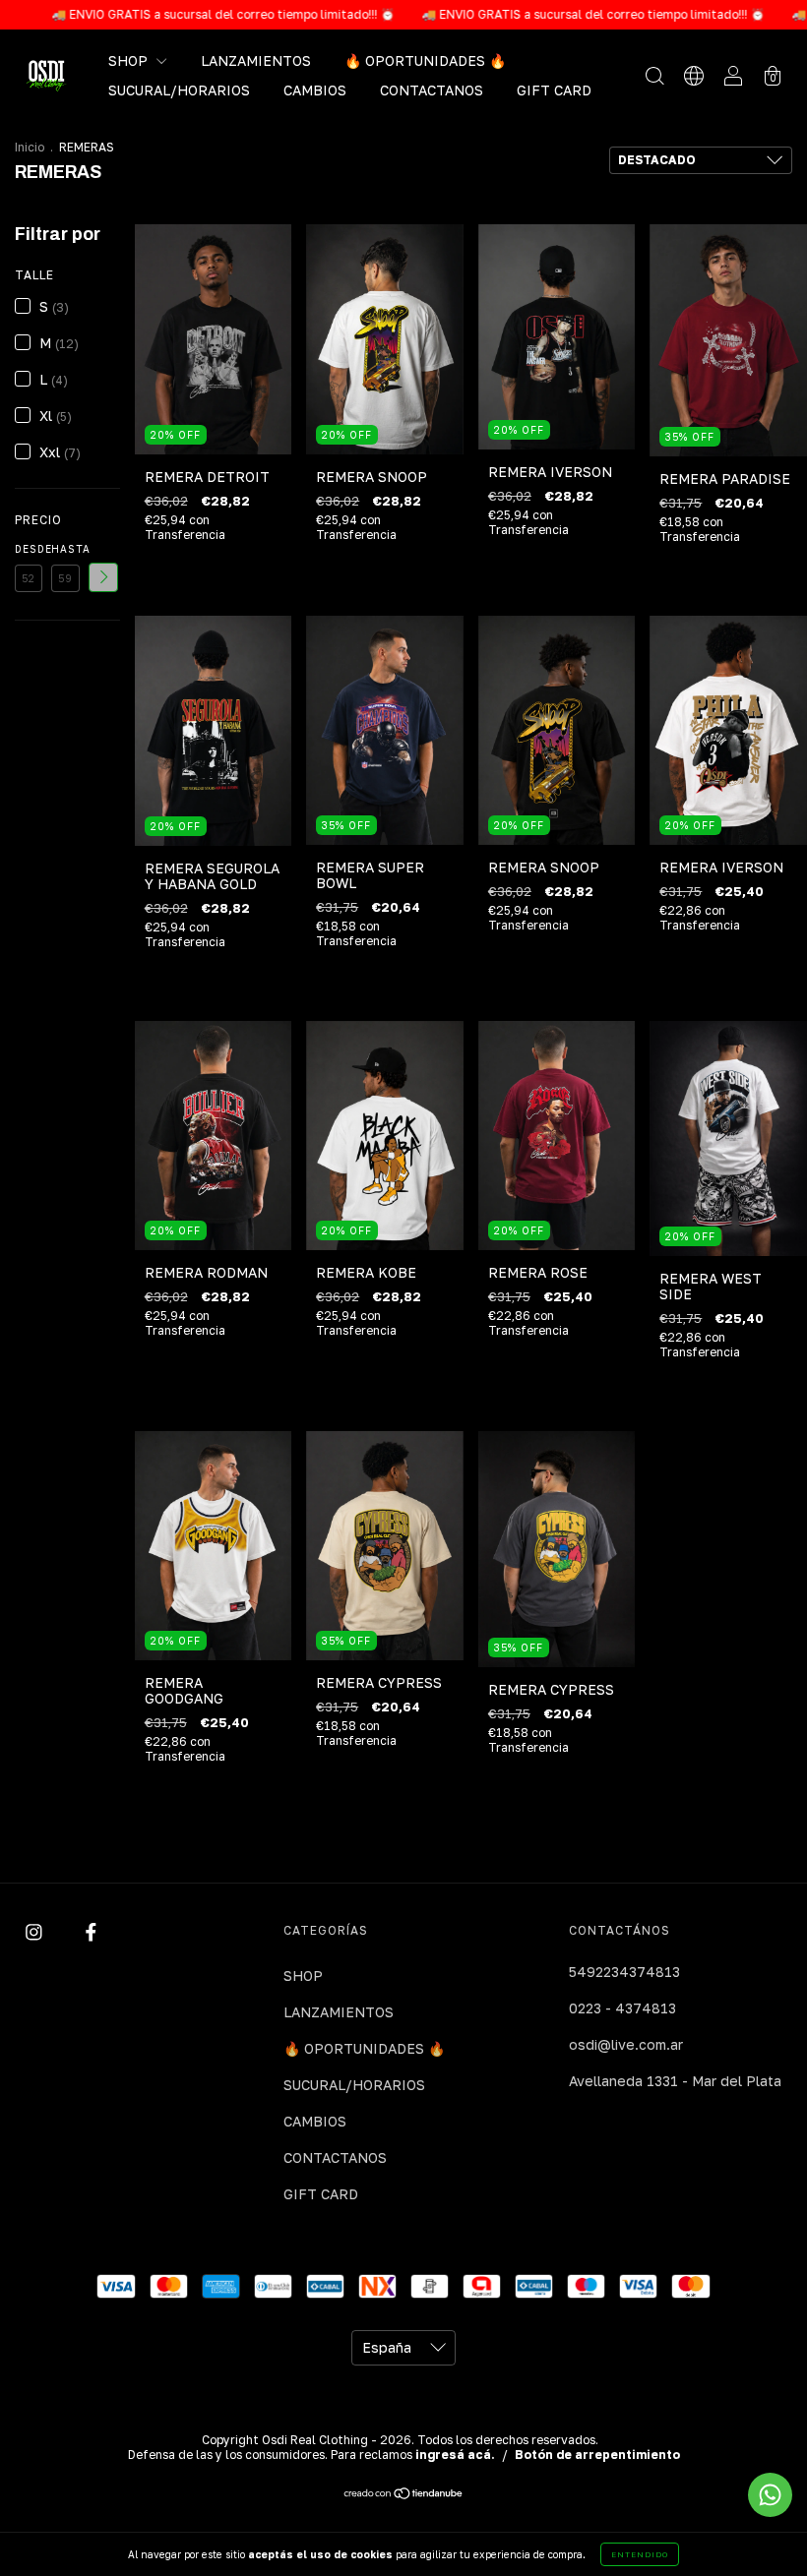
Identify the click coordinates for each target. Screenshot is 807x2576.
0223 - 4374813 (622, 2008)
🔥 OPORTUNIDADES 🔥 (425, 60)
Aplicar (103, 577)
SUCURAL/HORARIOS (179, 90)
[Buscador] (654, 77)
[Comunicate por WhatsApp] (770, 2495)
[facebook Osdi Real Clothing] (91, 1932)
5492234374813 (624, 1972)
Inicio (30, 147)
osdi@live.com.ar (626, 2044)
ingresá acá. (455, 2455)
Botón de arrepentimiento (597, 2455)
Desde (29, 549)
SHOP (130, 60)
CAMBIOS (315, 90)
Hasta (65, 549)
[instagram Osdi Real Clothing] (36, 1932)
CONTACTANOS (432, 90)
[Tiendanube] (404, 2494)
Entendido (640, 2554)
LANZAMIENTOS (256, 60)
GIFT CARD (554, 90)
